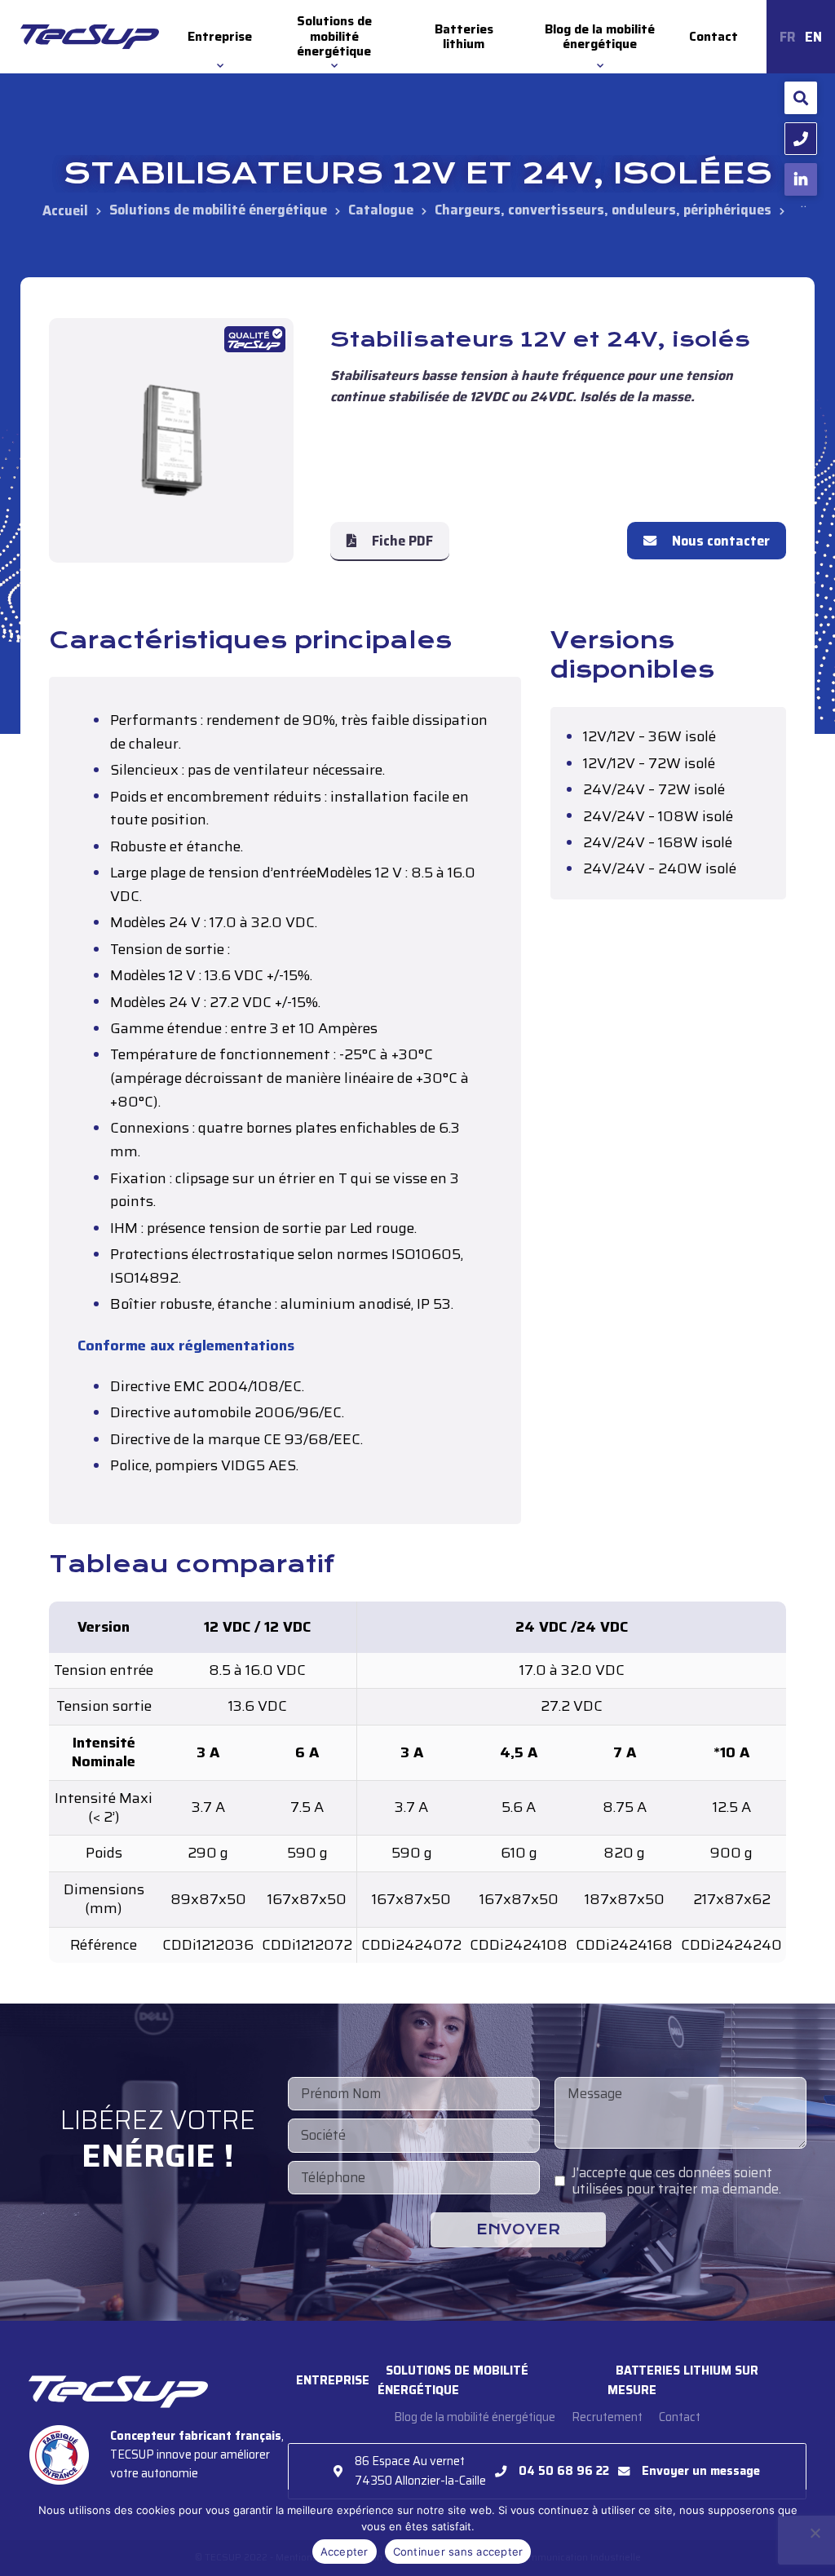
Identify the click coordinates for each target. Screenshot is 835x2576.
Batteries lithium (464, 37)
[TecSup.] (65, 210)
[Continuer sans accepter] (815, 2533)
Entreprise (220, 37)
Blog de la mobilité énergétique (600, 37)
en (813, 37)
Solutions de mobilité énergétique (334, 36)
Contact (714, 37)
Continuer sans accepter (458, 2552)
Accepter (345, 2552)
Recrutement (607, 2417)
